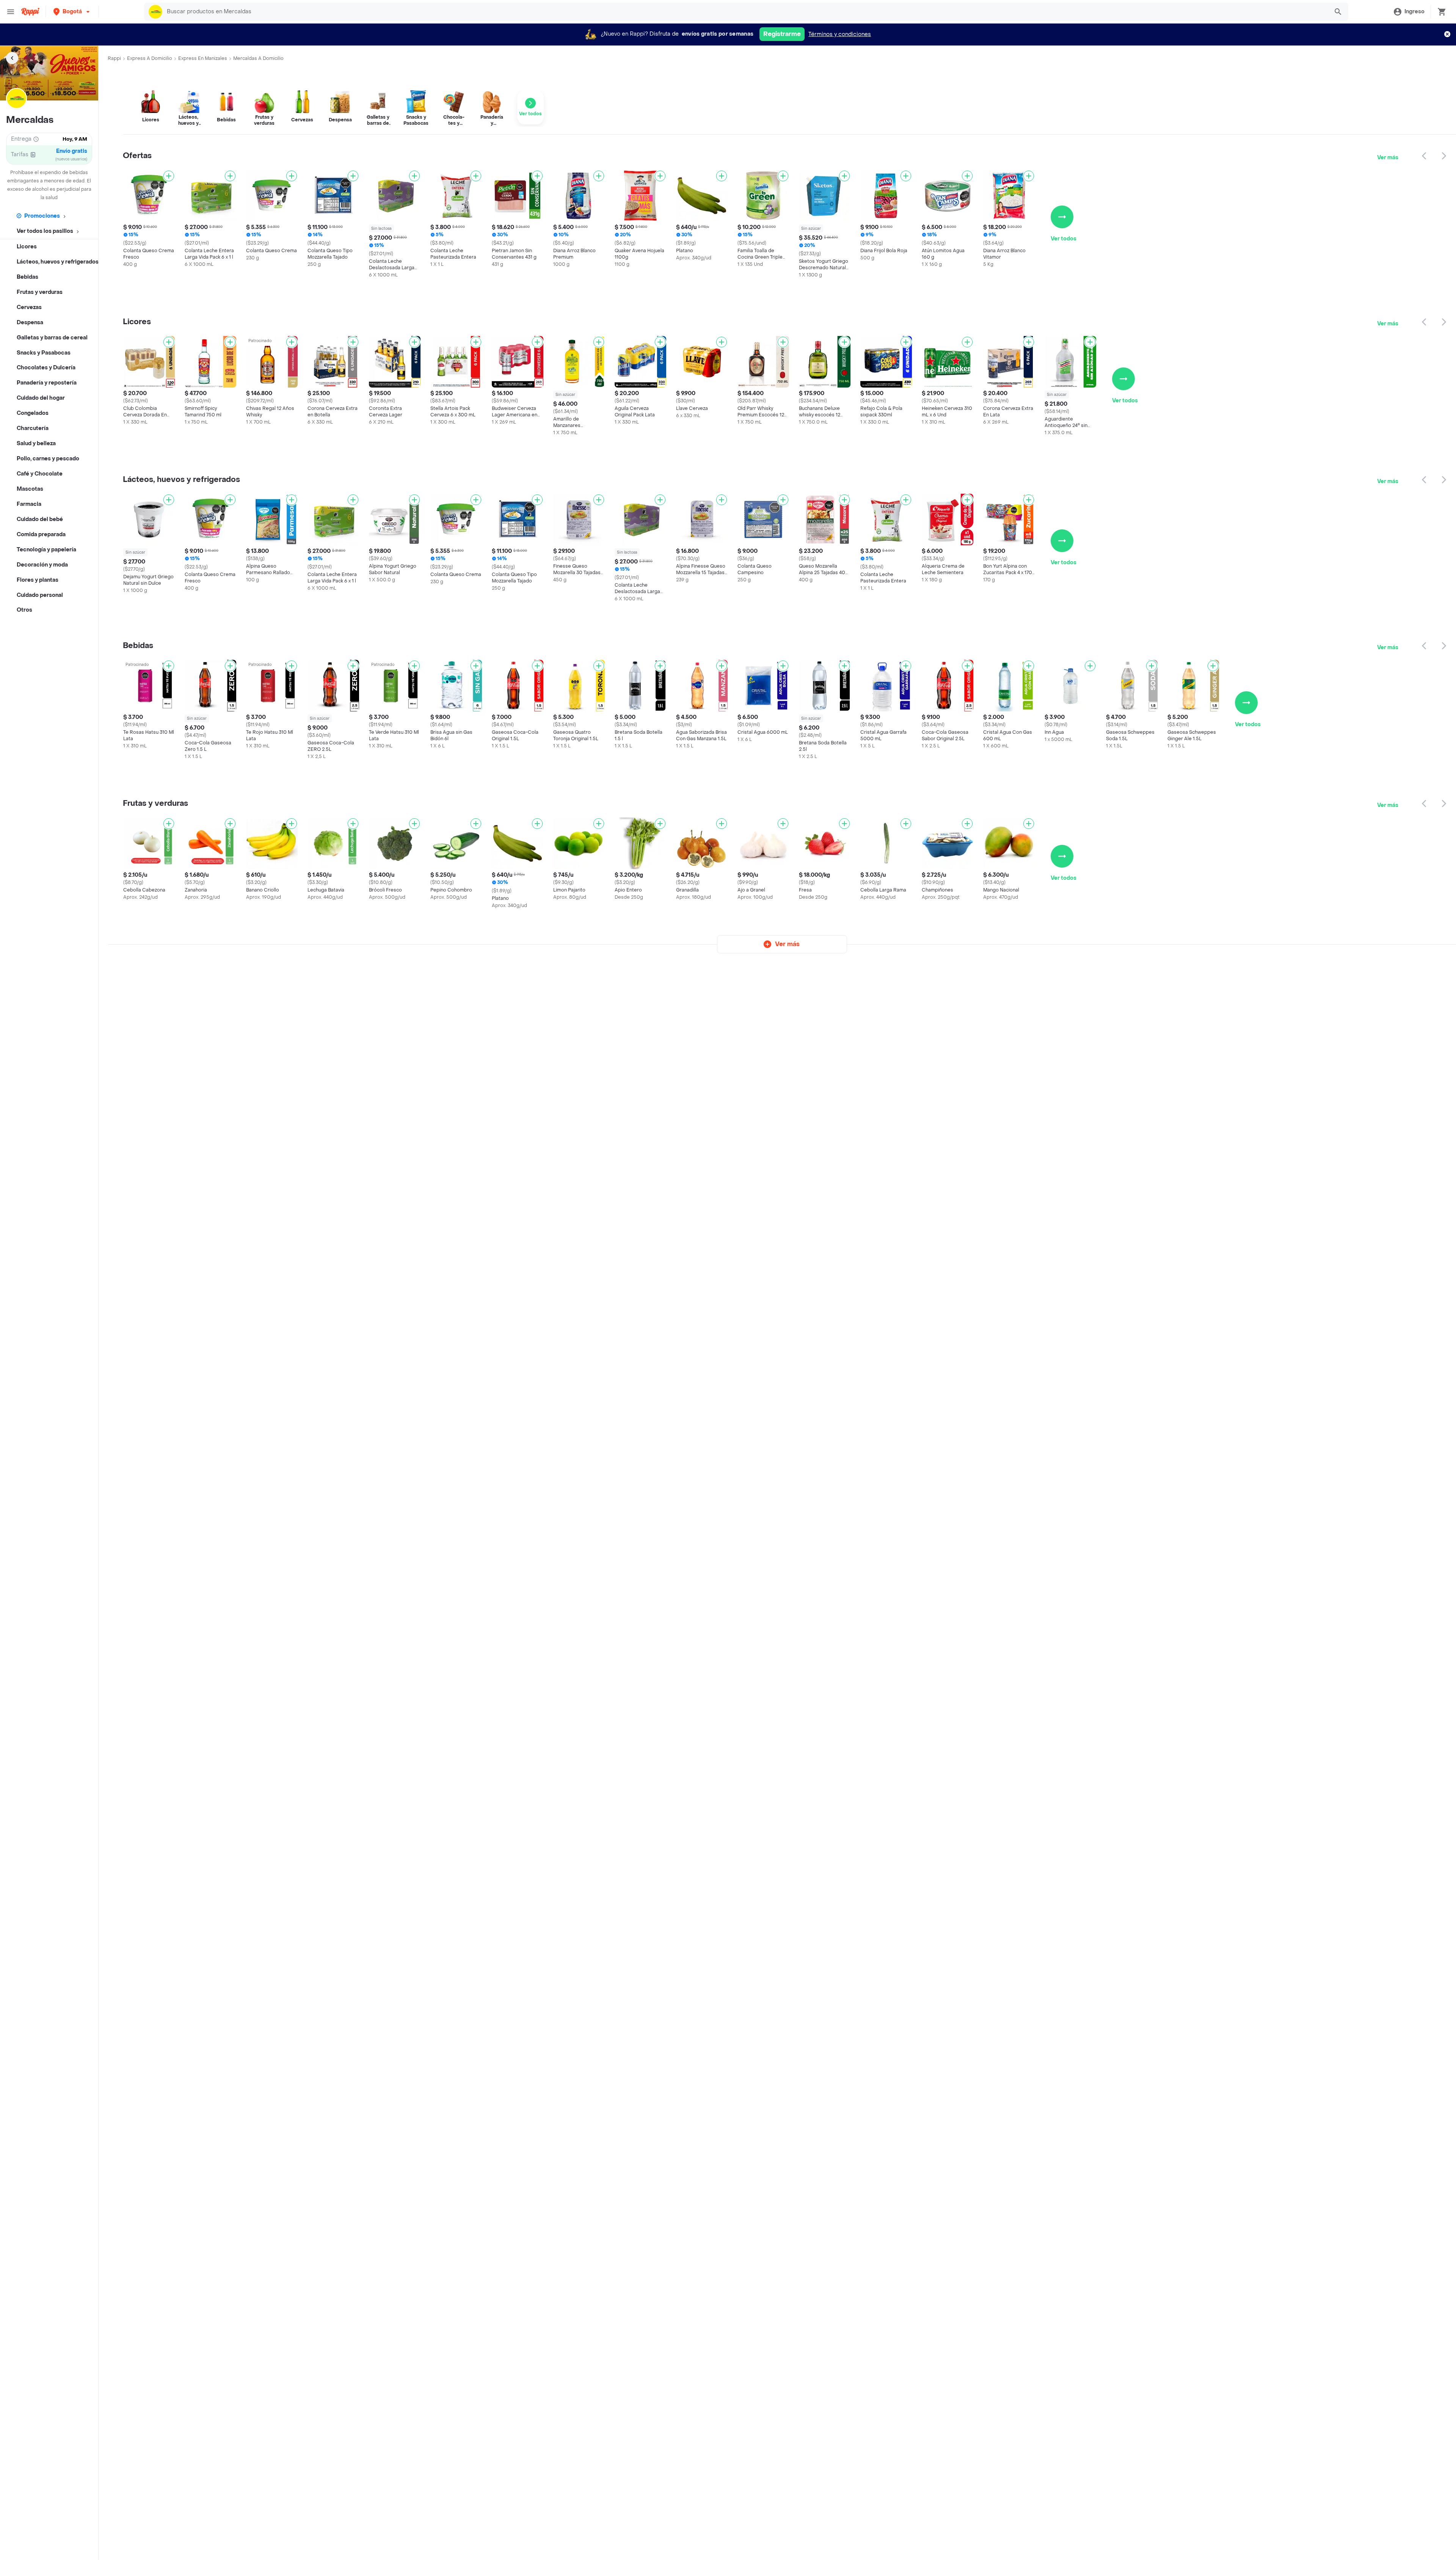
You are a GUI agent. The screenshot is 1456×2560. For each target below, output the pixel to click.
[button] (72, 12)
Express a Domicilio (150, 58)
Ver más (1388, 158)
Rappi (114, 58)
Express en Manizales (203, 58)
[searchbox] (745, 12)
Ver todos (1064, 239)
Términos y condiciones (840, 34)
